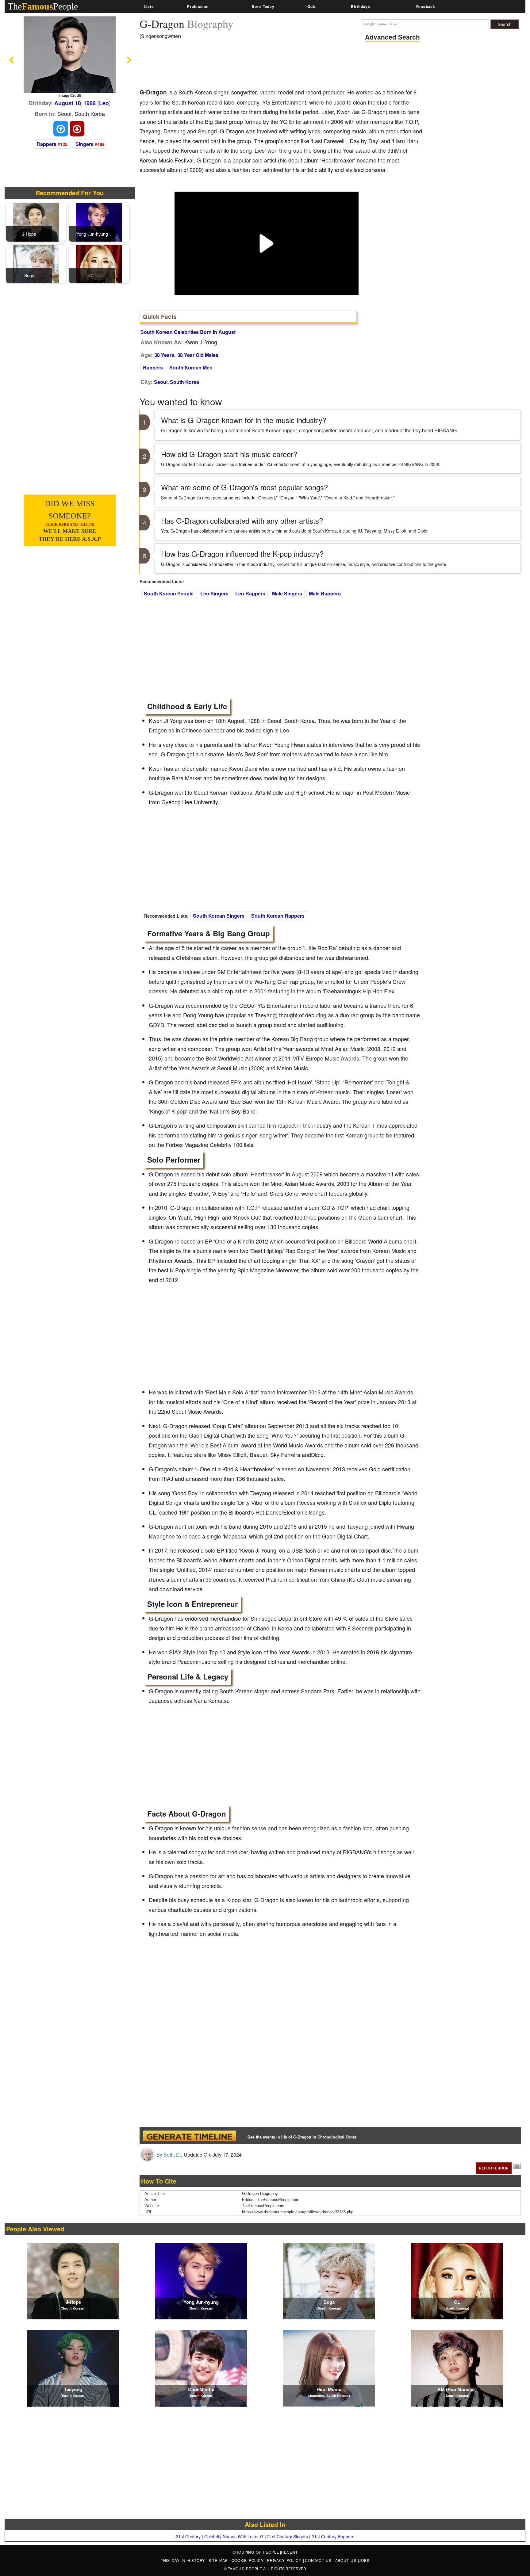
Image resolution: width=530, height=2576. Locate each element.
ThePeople (43, 6)
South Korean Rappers (278, 916)
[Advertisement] (251, 66)
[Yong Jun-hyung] (99, 222)
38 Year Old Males (198, 355)
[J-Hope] (36, 222)
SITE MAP (219, 2560)
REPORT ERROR (494, 2168)
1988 (90, 103)
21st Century (188, 2536)
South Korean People (169, 593)
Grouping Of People (256, 2552)
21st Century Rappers (333, 2536)
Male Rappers (325, 593)
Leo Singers (214, 593)
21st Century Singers (288, 2536)
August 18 (68, 103)
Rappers (46, 144)
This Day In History (184, 2560)
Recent (289, 2552)
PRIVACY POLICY (285, 2560)
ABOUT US (347, 2560)
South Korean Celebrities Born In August (188, 332)
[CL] (99, 263)
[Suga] (36, 263)
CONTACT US (319, 2560)
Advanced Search (392, 37)
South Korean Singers (219, 916)
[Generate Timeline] (190, 2136)
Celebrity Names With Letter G (234, 2536)
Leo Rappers (250, 593)
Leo (104, 103)
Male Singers (287, 593)
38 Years (164, 355)
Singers (84, 144)
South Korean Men (191, 367)
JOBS (364, 2560)
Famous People (245, 2568)
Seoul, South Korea (177, 382)
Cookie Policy (249, 2560)
